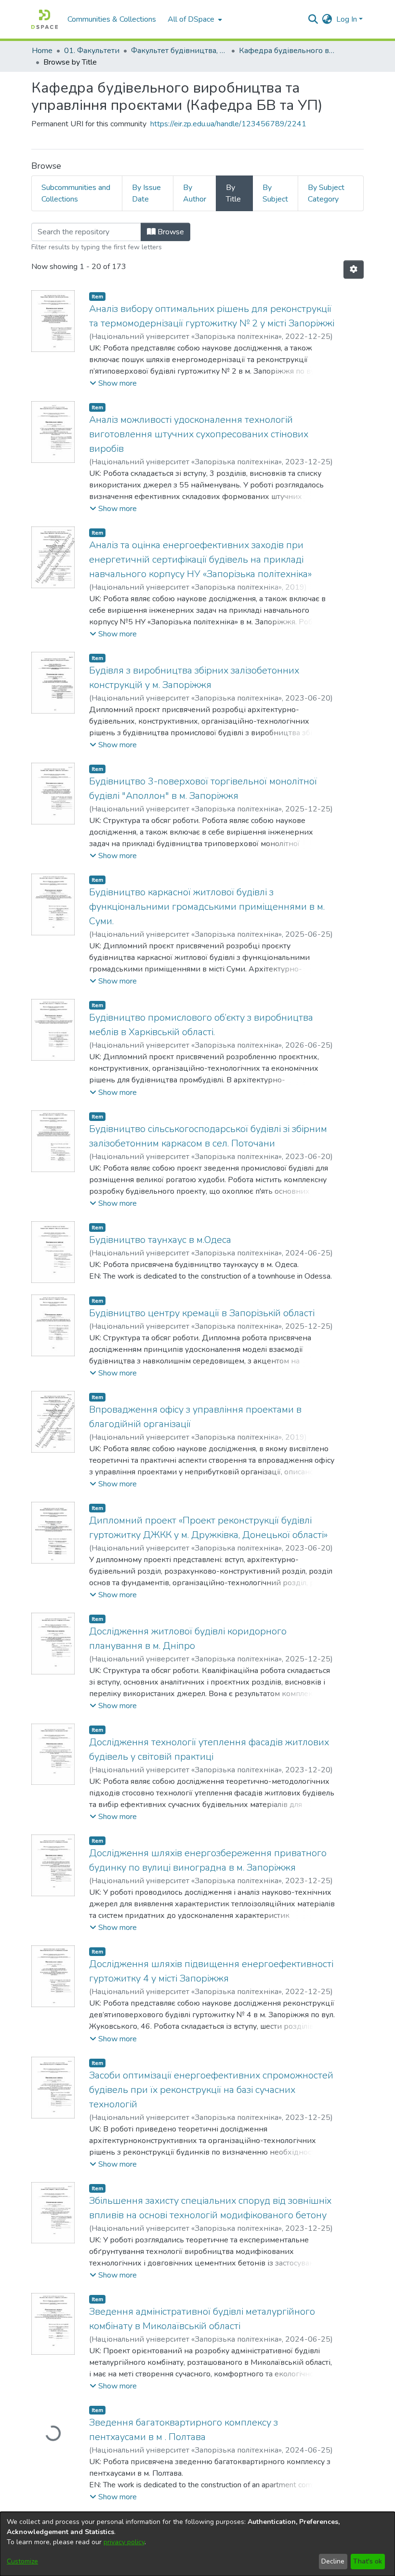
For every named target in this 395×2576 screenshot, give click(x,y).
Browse (170, 232)
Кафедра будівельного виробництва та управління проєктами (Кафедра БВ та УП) (287, 51)
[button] (113, 383)
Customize (22, 2561)
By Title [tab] (233, 193)
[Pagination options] (354, 270)
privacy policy (124, 2542)
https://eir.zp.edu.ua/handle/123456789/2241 (228, 124)
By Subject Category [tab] (326, 193)
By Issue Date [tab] (146, 193)
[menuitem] (194, 19)
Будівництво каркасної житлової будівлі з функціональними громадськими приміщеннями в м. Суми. (207, 907)
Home (42, 51)
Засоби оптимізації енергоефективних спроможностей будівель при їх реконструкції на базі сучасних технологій (211, 2090)
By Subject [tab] (275, 193)
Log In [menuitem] (347, 19)
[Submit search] (313, 19)
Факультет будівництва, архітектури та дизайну (179, 51)
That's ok (368, 2561)
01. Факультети (92, 51)
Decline (333, 2561)
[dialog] (197, 2544)
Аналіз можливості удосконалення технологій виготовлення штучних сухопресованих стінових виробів (199, 434)
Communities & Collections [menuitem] (112, 19)
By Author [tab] (195, 193)
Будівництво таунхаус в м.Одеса (160, 1240)
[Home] (45, 19)
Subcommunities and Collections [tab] (76, 193)
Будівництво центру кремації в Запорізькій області (202, 1313)
